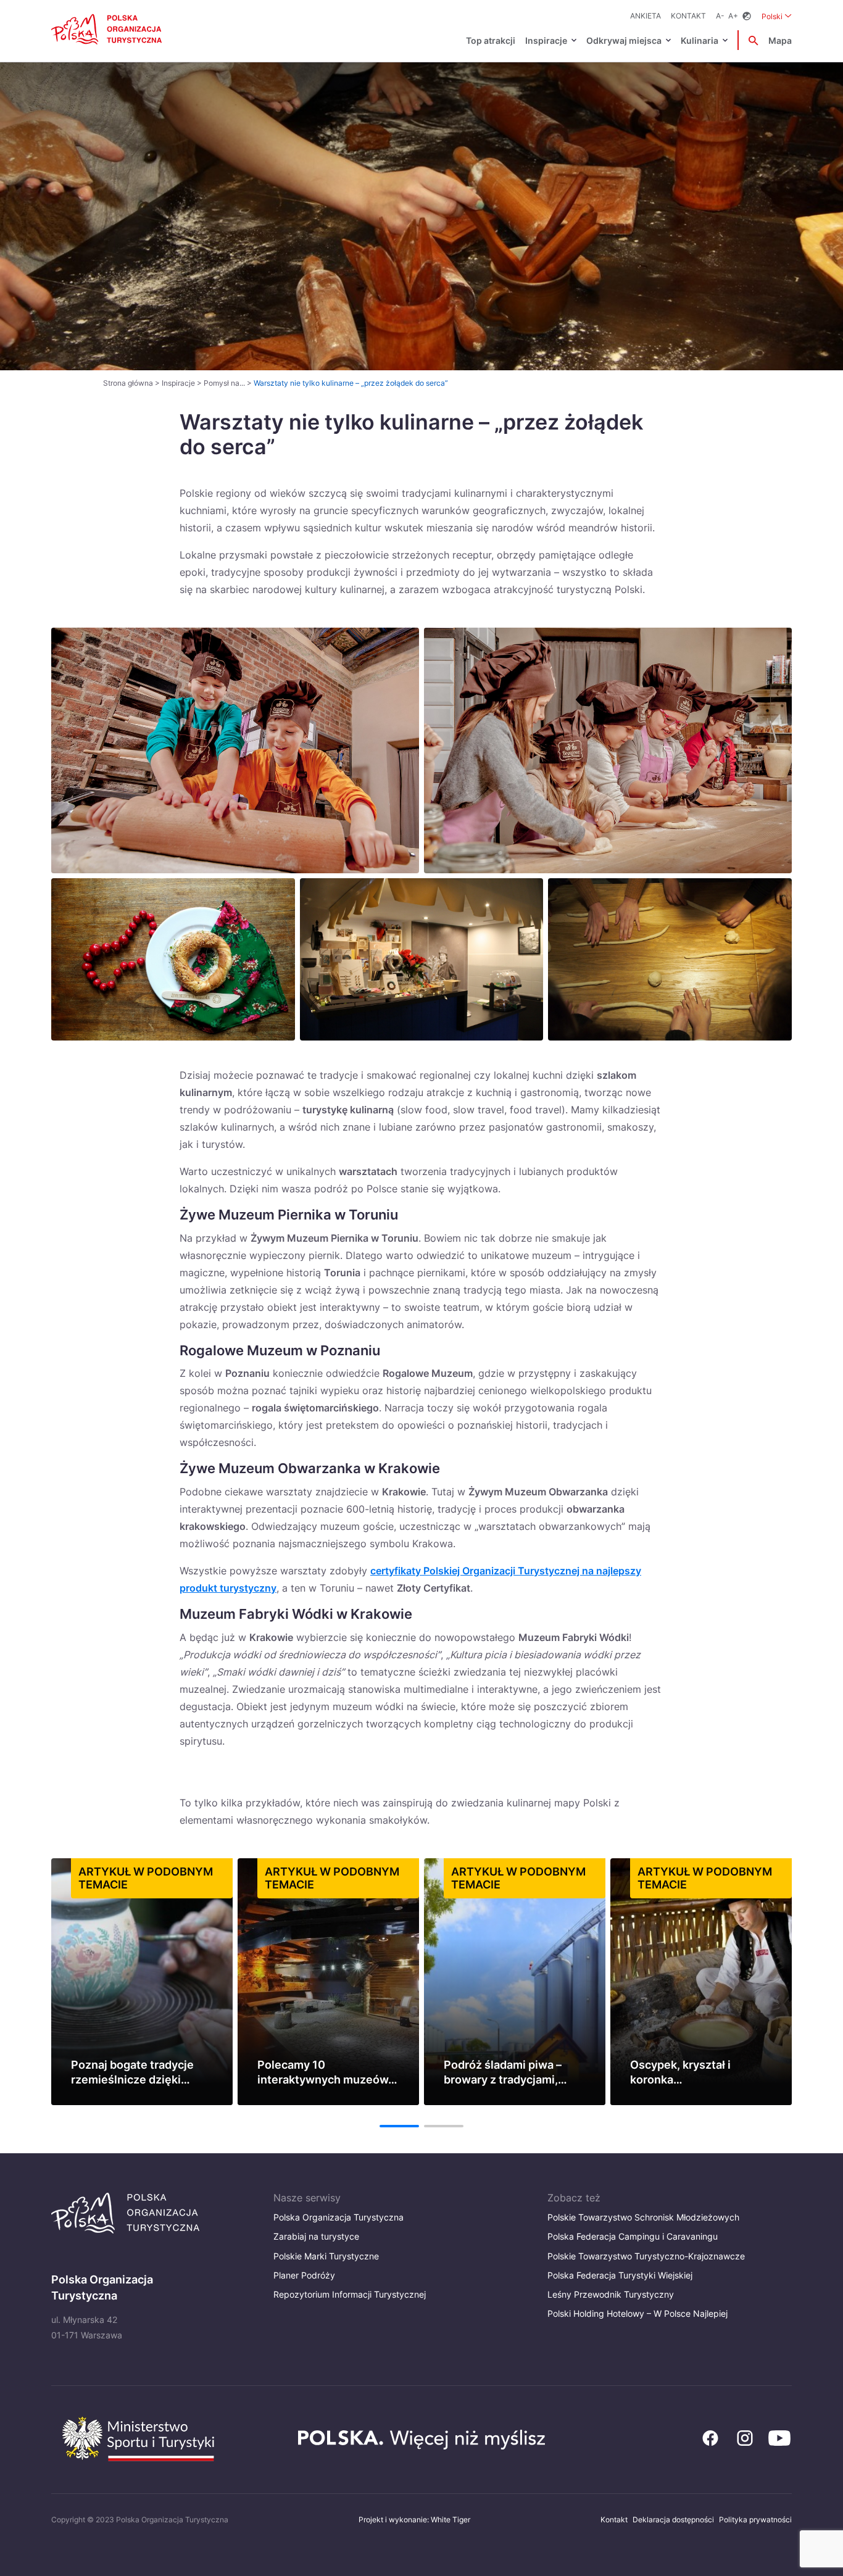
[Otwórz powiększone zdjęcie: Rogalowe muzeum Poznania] (235, 750)
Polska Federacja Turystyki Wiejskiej (620, 2275)
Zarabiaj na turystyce (316, 2236)
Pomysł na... (224, 383)
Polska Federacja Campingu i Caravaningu (633, 2236)
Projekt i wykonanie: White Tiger (414, 2520)
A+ (733, 16)
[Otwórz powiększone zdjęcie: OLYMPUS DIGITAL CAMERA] (670, 959)
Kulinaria (700, 40)
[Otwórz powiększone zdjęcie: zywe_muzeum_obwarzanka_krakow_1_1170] (422, 959)
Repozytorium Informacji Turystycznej (350, 2294)
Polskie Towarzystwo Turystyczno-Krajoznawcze (646, 2256)
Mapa (780, 40)
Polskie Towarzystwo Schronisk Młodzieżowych (643, 2217)
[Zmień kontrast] (747, 16)
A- (720, 16)
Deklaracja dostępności (673, 2520)
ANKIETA (646, 16)
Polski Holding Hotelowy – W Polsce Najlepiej (637, 2313)
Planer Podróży (304, 2275)
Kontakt (688, 16)
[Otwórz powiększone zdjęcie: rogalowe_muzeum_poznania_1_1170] (608, 750)
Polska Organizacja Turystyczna (338, 2217)
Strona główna (128, 383)
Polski (777, 16)
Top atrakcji (491, 40)
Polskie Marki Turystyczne (326, 2256)
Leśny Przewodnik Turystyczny (611, 2294)
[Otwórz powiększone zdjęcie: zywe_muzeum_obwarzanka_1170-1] (173, 959)
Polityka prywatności (755, 2520)
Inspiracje (546, 40)
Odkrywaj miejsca (624, 40)
